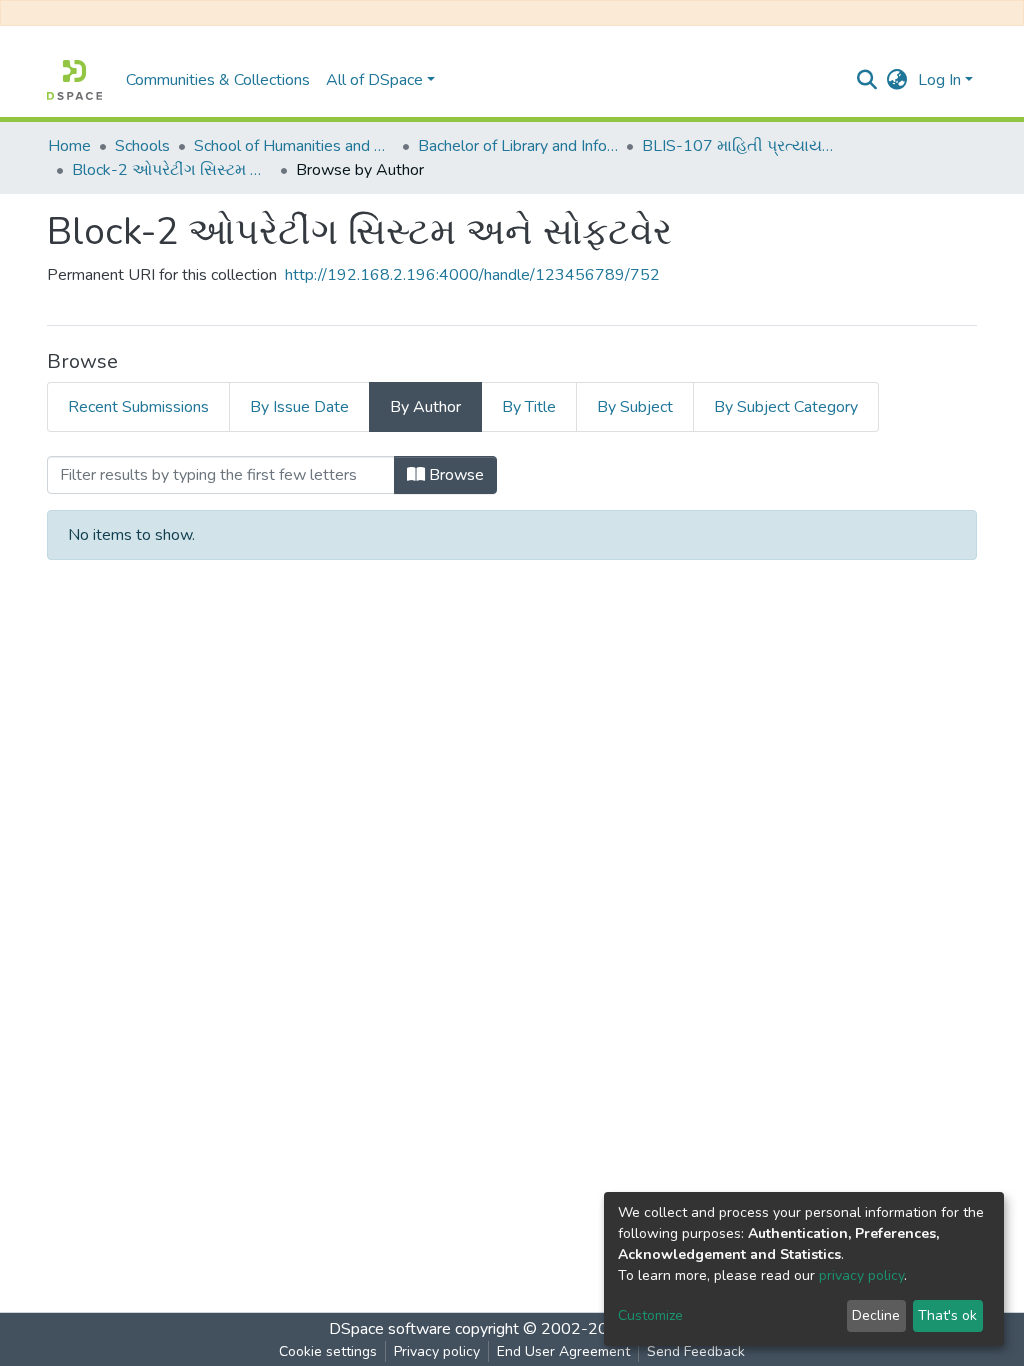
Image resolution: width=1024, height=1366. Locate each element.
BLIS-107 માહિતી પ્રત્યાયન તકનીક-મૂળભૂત (742, 146)
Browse (454, 475)
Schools (142, 146)
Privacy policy (437, 1351)
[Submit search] (867, 80)
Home (69, 146)
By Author (425, 407)
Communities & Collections (218, 80)
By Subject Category (786, 407)
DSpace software (390, 1329)
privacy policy (861, 1275)
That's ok (947, 1315)
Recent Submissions (138, 407)
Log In (939, 80)
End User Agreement (563, 1351)
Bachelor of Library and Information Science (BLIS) (518, 146)
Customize (650, 1315)
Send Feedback (696, 1351)
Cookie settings (328, 1351)
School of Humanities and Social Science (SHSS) (294, 146)
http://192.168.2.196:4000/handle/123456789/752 (472, 275)
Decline (876, 1315)
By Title (529, 407)
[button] (897, 80)
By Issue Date (299, 407)
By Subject (635, 407)
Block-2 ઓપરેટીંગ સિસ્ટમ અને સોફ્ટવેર (172, 170)
